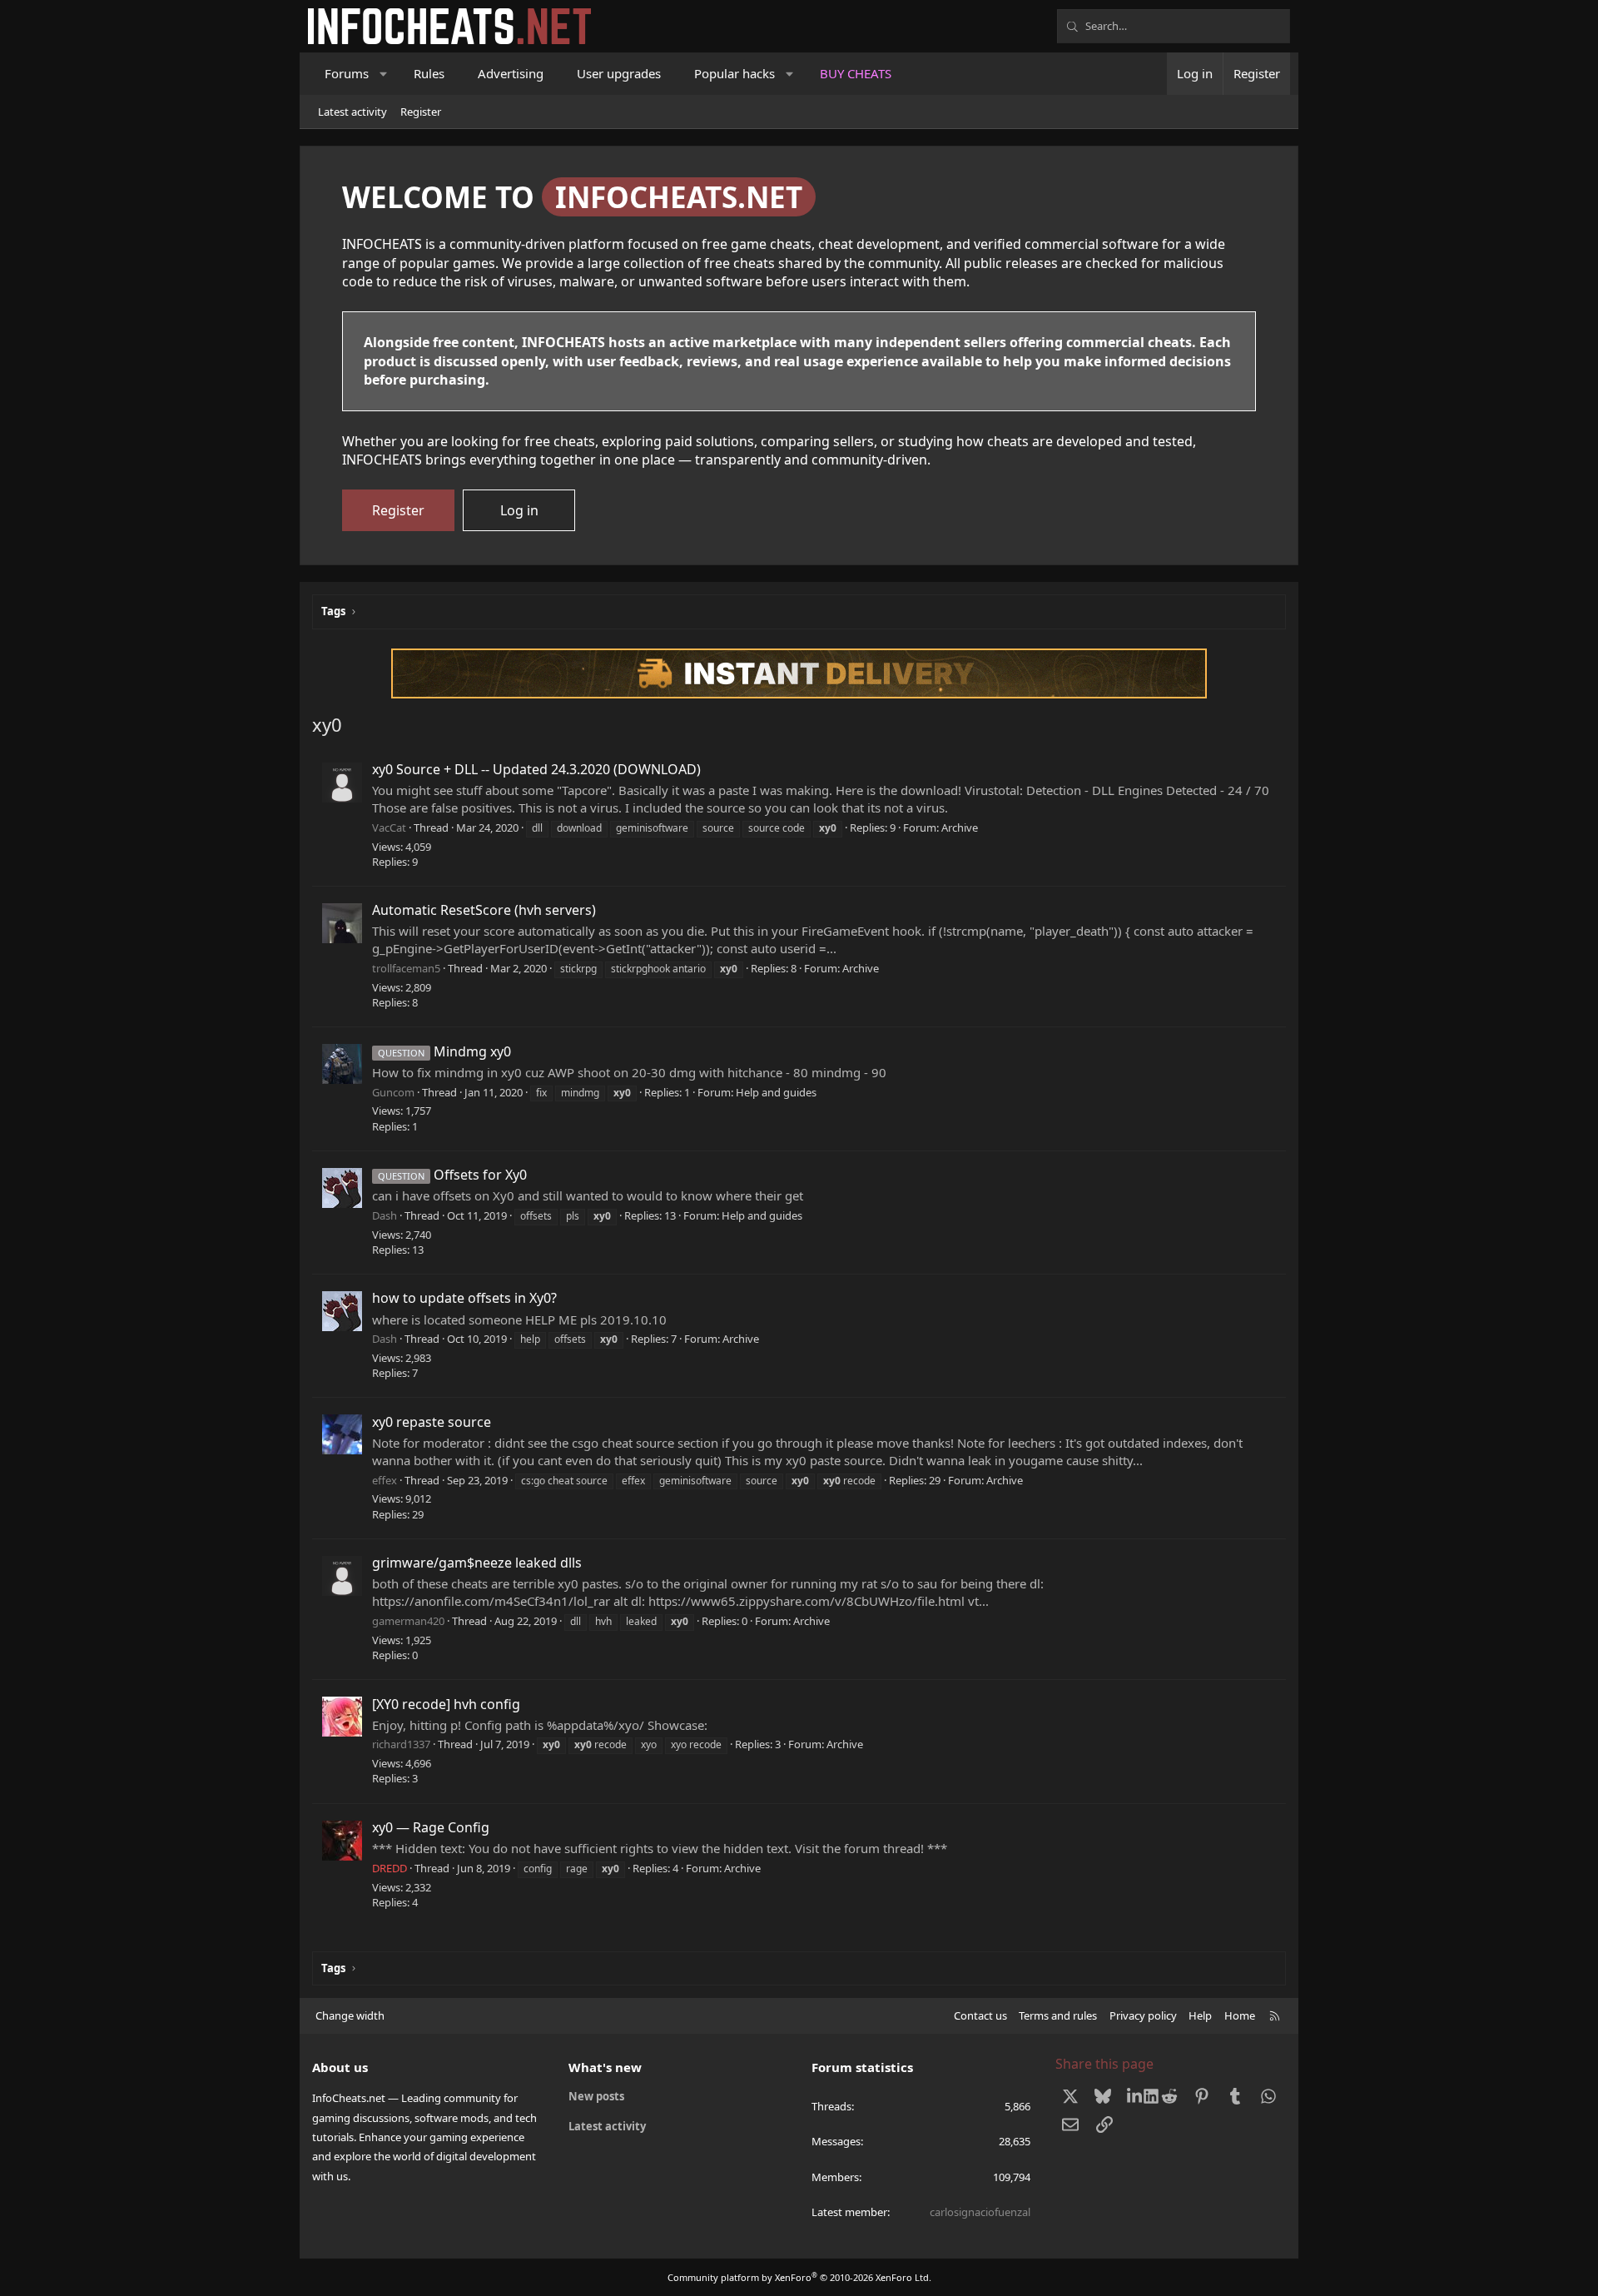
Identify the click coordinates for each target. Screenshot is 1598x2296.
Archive (960, 827)
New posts (596, 2096)
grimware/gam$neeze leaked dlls (477, 1563)
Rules (429, 73)
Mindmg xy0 (444, 1051)
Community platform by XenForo (799, 2277)
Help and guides (776, 1092)
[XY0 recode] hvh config (446, 1704)
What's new (605, 2067)
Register (421, 112)
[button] (384, 74)
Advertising (511, 73)
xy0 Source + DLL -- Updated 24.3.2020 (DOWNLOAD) (536, 769)
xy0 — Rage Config (431, 1827)
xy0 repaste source (432, 1422)
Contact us (980, 2015)
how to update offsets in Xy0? (464, 1298)
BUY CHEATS (856, 73)
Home (1240, 2015)
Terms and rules (1058, 2015)
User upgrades (619, 73)
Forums (347, 73)
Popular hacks (734, 73)
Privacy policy (1143, 2015)
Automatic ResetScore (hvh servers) (484, 910)
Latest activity (352, 112)
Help (1200, 2015)
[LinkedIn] (1136, 2096)
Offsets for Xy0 (452, 1175)
